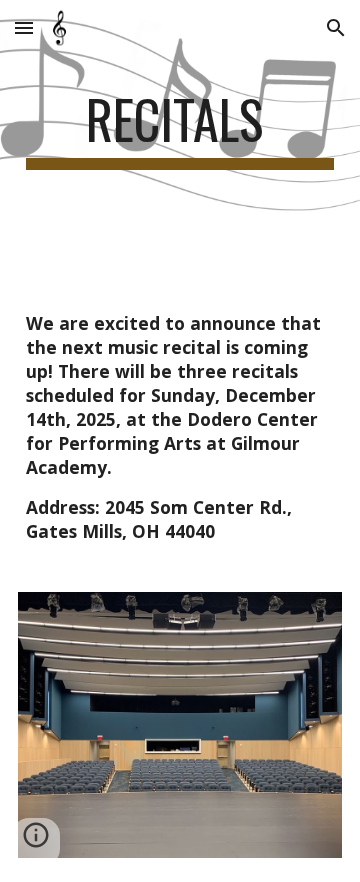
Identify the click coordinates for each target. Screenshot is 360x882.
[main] (180, 129)
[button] (24, 27)
